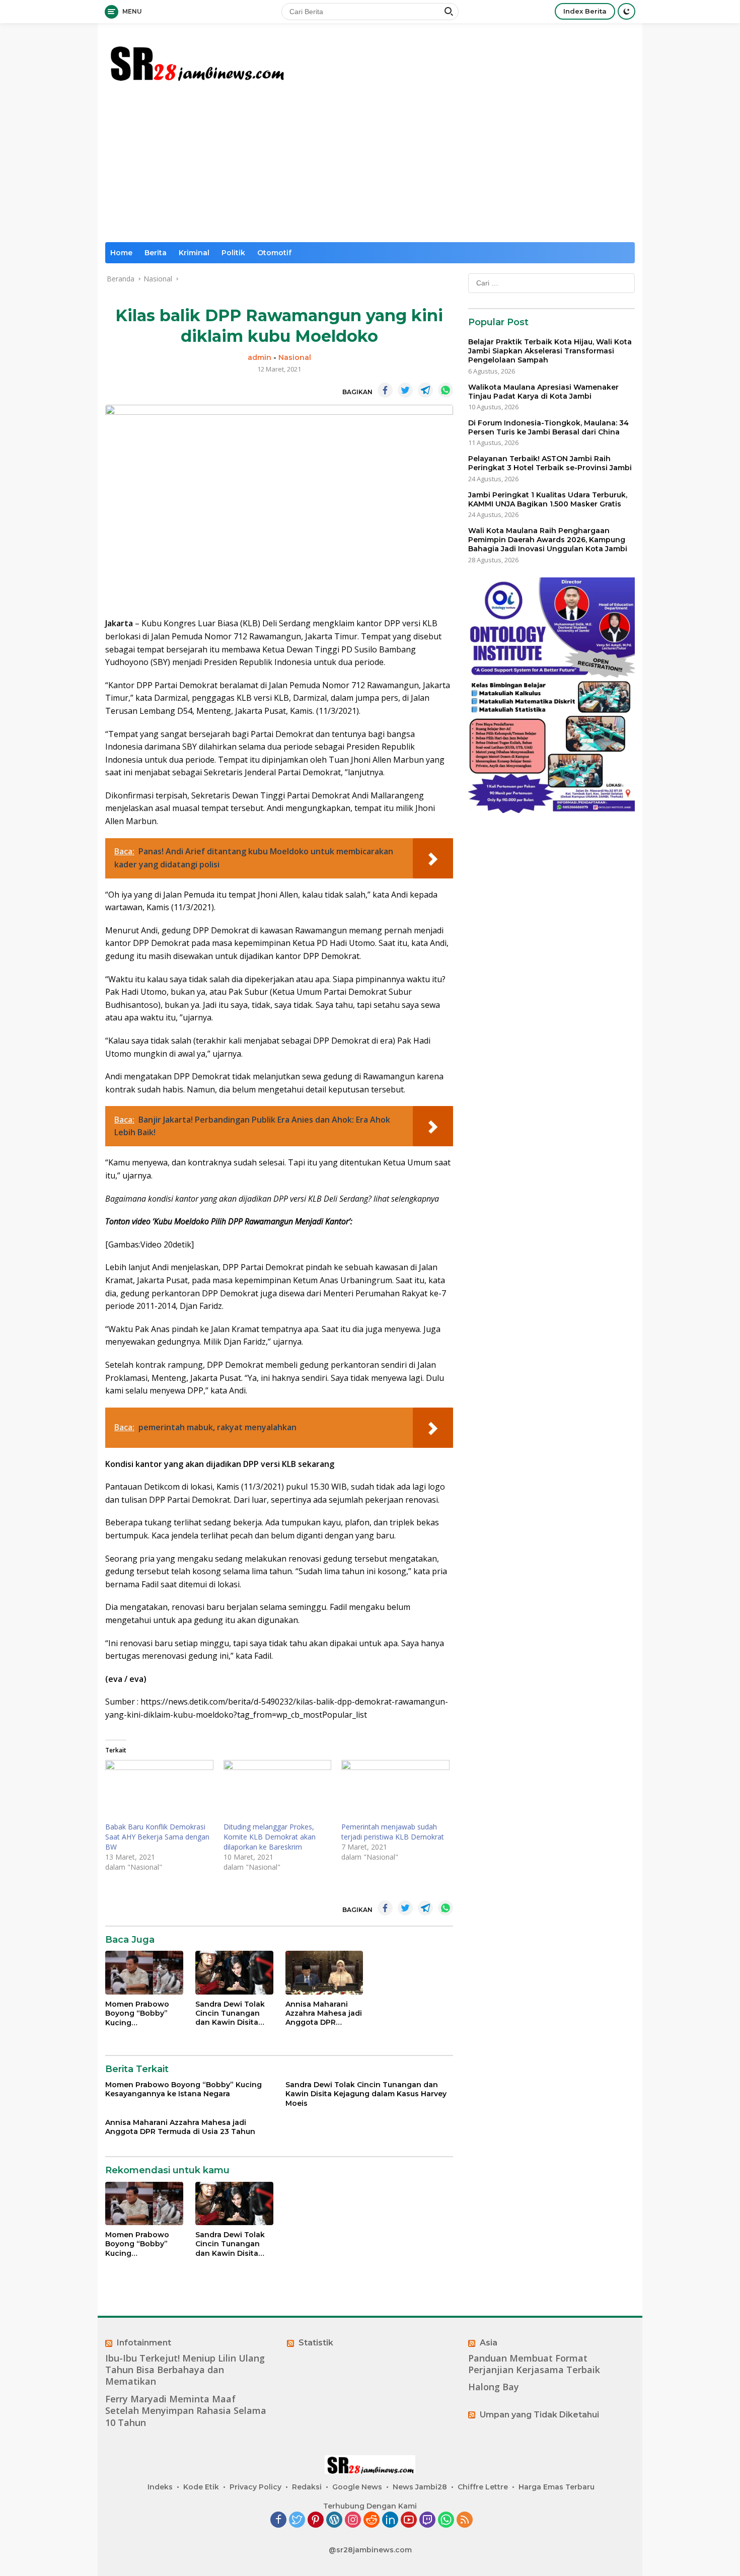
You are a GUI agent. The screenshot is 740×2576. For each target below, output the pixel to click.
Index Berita (585, 11)
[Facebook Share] (385, 390)
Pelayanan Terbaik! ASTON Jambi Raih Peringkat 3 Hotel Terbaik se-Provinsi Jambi (550, 463)
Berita (156, 253)
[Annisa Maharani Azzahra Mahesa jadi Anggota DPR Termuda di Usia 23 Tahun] (324, 1973)
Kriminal (194, 253)
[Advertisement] (370, 167)
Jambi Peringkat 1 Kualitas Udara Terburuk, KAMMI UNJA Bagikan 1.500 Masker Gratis (548, 499)
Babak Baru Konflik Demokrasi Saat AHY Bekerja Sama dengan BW (157, 1837)
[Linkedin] (390, 2520)
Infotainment (144, 2343)
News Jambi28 (420, 2487)
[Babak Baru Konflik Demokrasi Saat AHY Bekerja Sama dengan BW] (159, 1791)
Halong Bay (494, 2387)
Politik (233, 253)
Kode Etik (201, 2487)
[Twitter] (297, 2520)
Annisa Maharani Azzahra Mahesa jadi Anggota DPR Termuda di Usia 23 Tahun (324, 2013)
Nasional (295, 357)
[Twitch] (427, 2520)
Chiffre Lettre (483, 2487)
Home (121, 253)
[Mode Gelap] (626, 11)
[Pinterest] (316, 2520)
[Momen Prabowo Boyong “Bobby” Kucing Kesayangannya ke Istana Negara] (144, 1973)
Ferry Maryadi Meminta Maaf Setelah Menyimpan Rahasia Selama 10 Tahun (186, 2411)
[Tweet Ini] (405, 390)
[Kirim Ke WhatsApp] (446, 390)
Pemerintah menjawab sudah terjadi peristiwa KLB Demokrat (393, 1832)
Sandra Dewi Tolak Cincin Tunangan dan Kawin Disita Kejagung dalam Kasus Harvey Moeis (232, 2013)
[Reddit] (372, 2520)
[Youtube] (409, 2520)
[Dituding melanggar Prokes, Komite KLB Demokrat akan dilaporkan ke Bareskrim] (278, 1791)
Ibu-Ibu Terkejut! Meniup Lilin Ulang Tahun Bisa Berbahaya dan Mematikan (185, 2370)
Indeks (160, 2487)
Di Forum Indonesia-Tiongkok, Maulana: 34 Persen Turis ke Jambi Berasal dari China (548, 427)
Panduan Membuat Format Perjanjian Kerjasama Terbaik (534, 2364)
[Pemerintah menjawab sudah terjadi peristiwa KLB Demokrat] (395, 1791)
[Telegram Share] (425, 390)
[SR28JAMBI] (196, 61)
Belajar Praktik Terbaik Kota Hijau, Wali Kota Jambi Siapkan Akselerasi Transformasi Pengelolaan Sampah (550, 351)
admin (260, 357)
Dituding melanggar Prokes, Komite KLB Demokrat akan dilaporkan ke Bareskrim (270, 1837)
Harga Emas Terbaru (557, 2487)
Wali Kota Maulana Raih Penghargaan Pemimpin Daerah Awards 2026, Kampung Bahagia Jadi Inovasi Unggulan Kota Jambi (548, 540)
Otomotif (274, 253)
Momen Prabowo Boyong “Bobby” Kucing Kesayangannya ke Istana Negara (141, 2013)
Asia (489, 2343)
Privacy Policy (255, 2487)
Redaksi (307, 2487)
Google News (357, 2487)
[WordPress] (334, 2520)
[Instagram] (353, 2520)
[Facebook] (278, 2520)
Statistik (316, 2343)
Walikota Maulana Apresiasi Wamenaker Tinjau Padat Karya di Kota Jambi (543, 392)
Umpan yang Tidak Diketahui (539, 2415)
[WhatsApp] (446, 2520)
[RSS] (465, 2520)
